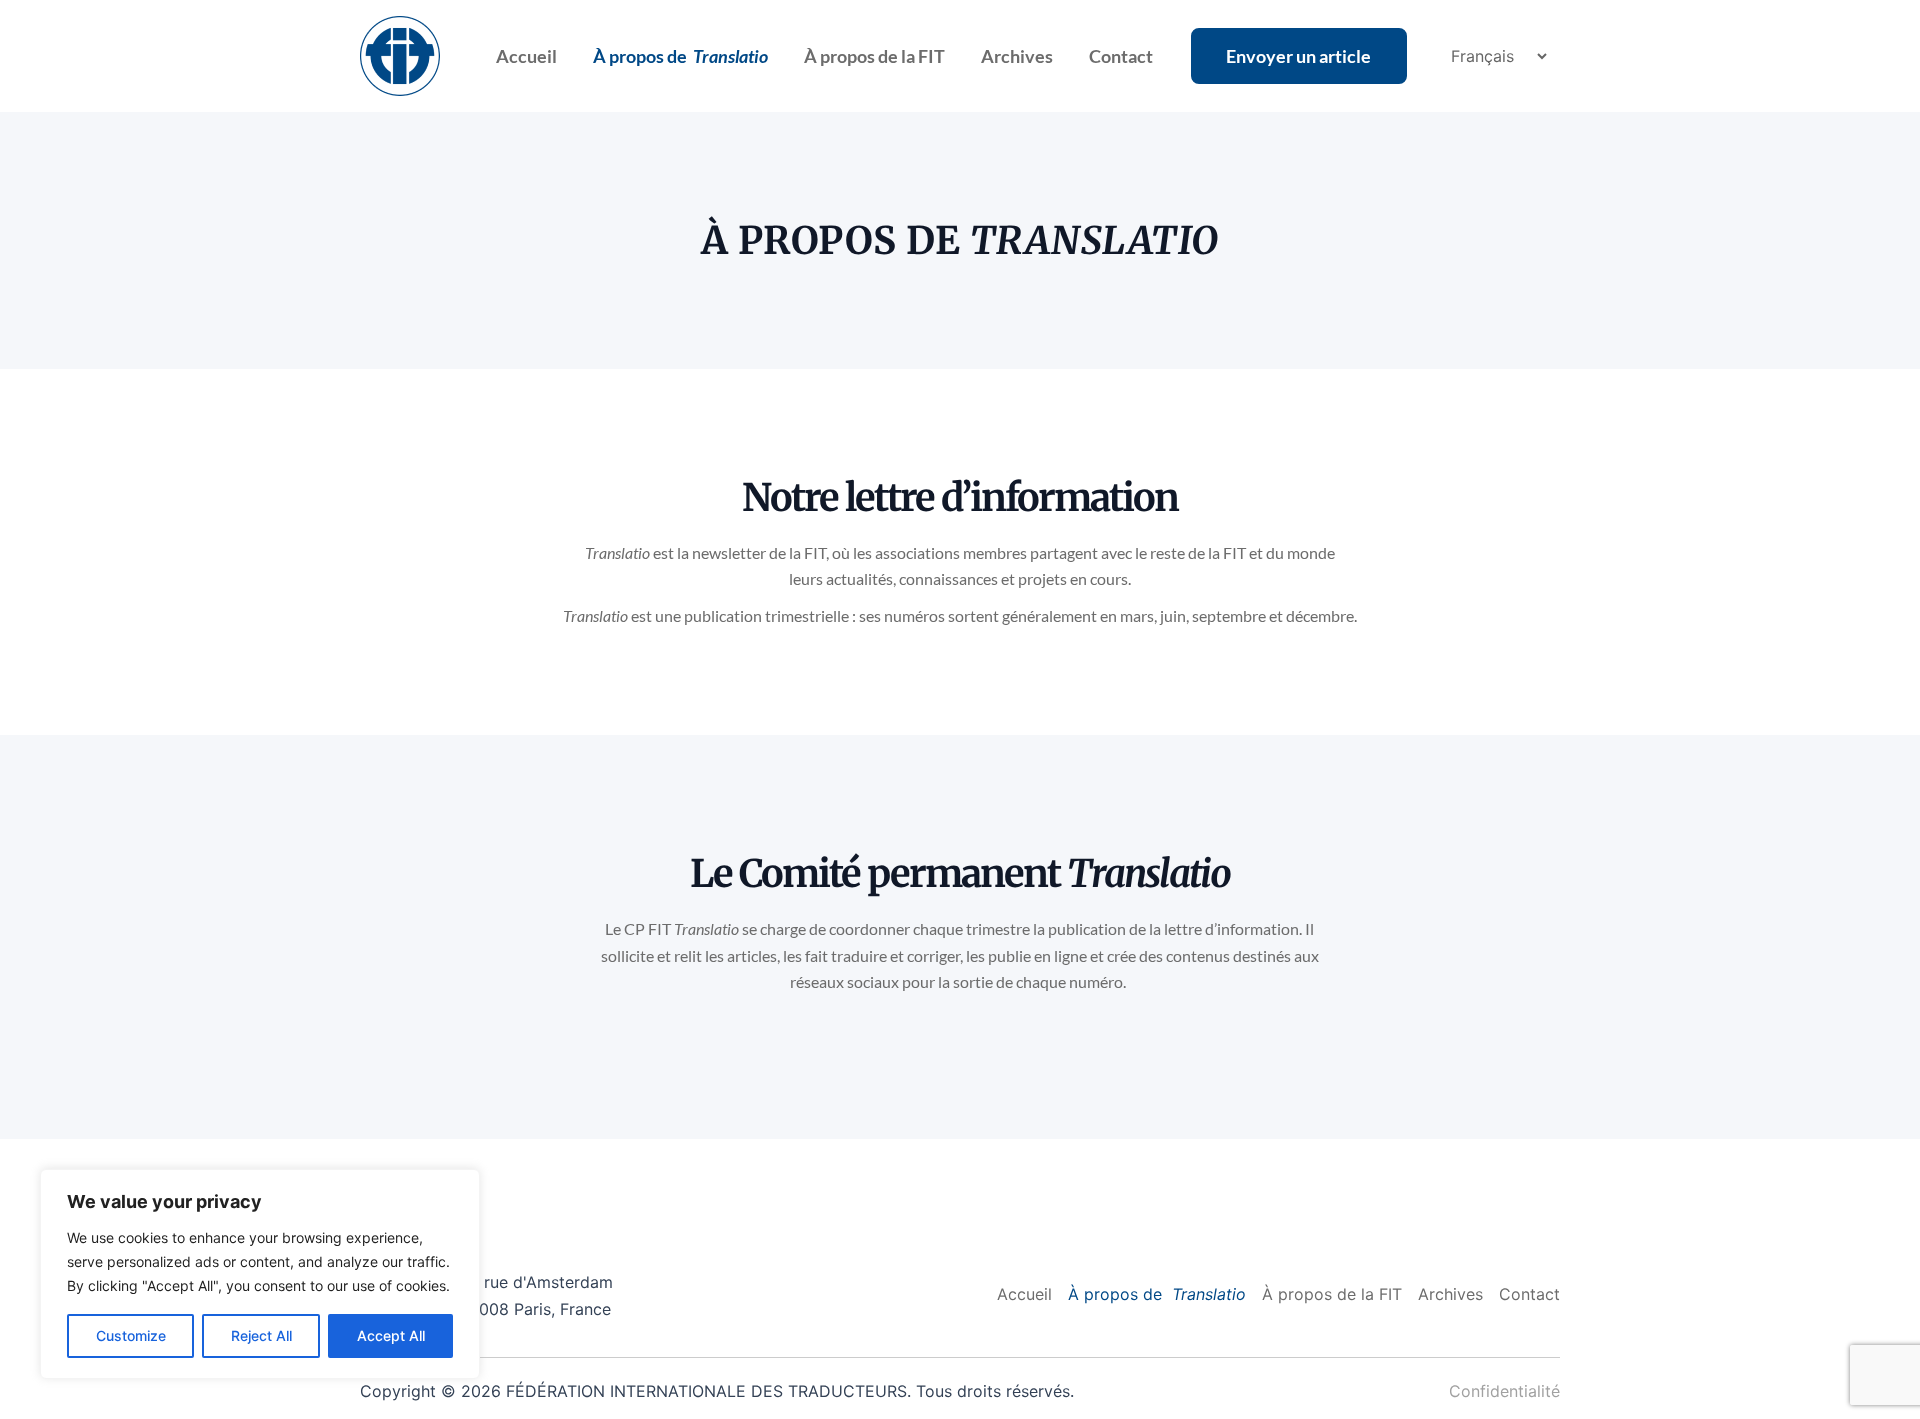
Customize (131, 1335)
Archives (1017, 56)
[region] (260, 1274)
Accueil (526, 56)
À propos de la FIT (874, 56)
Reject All (261, 1335)
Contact (1121, 56)
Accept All (391, 1335)
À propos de (680, 56)
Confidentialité (1504, 1391)
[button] (1299, 56)
